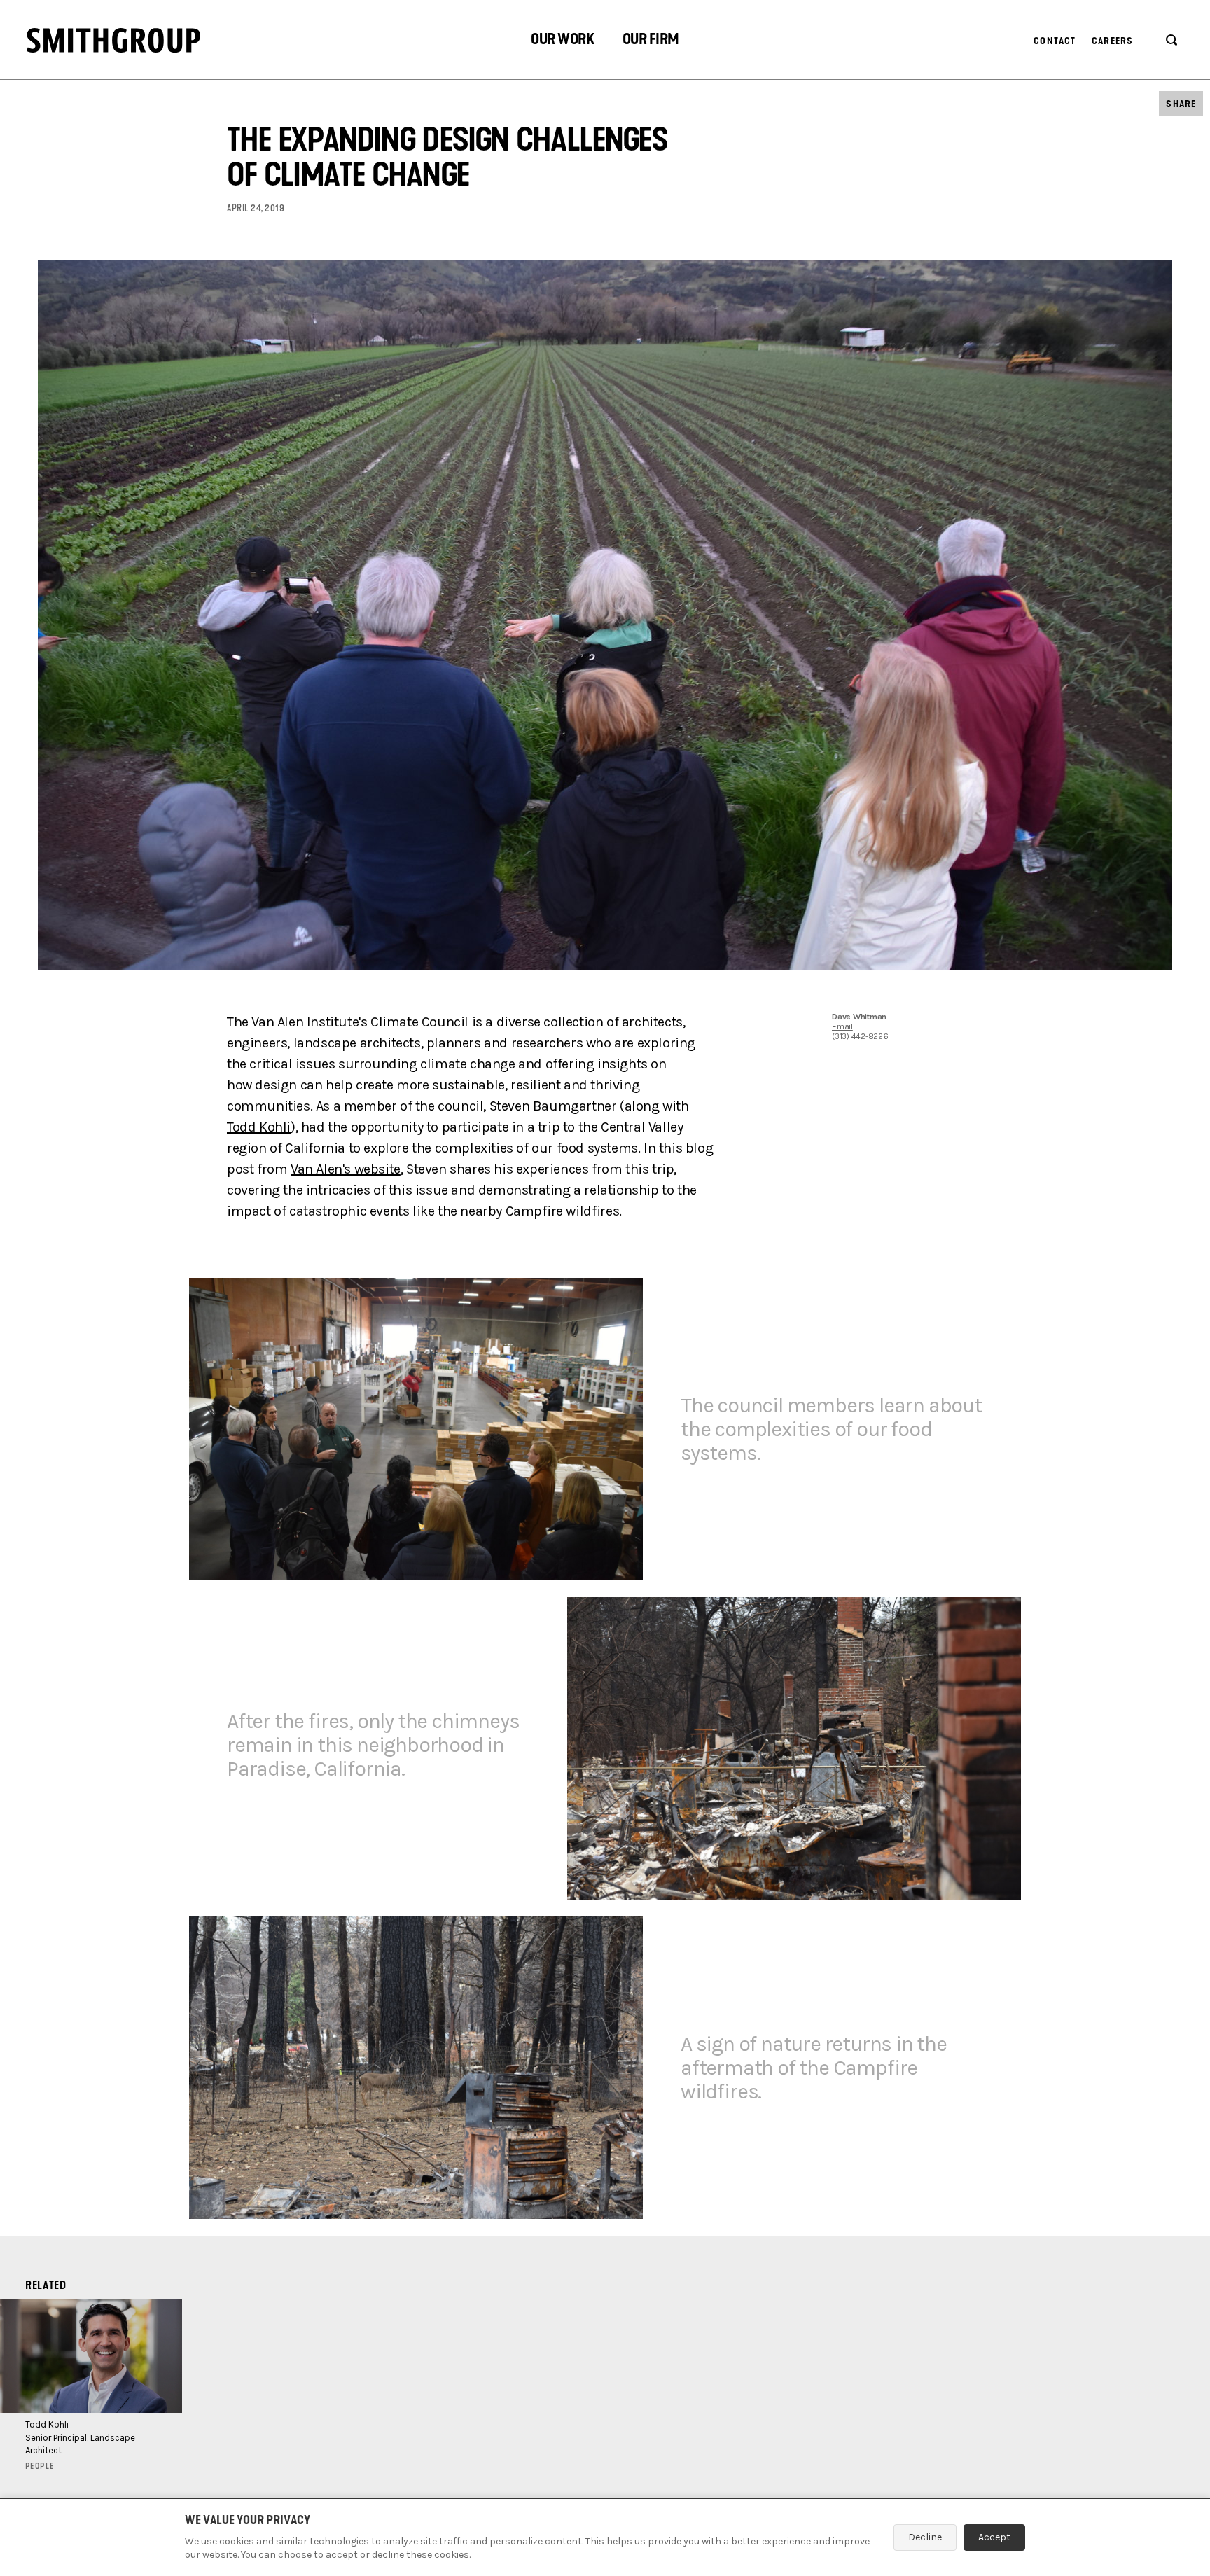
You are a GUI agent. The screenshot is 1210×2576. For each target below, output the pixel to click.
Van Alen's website (346, 1169)
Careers (1112, 41)
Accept (994, 2537)
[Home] (113, 40)
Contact (1055, 41)
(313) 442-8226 (860, 1036)
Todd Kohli (259, 1127)
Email (842, 1026)
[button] (562, 41)
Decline (925, 2537)
